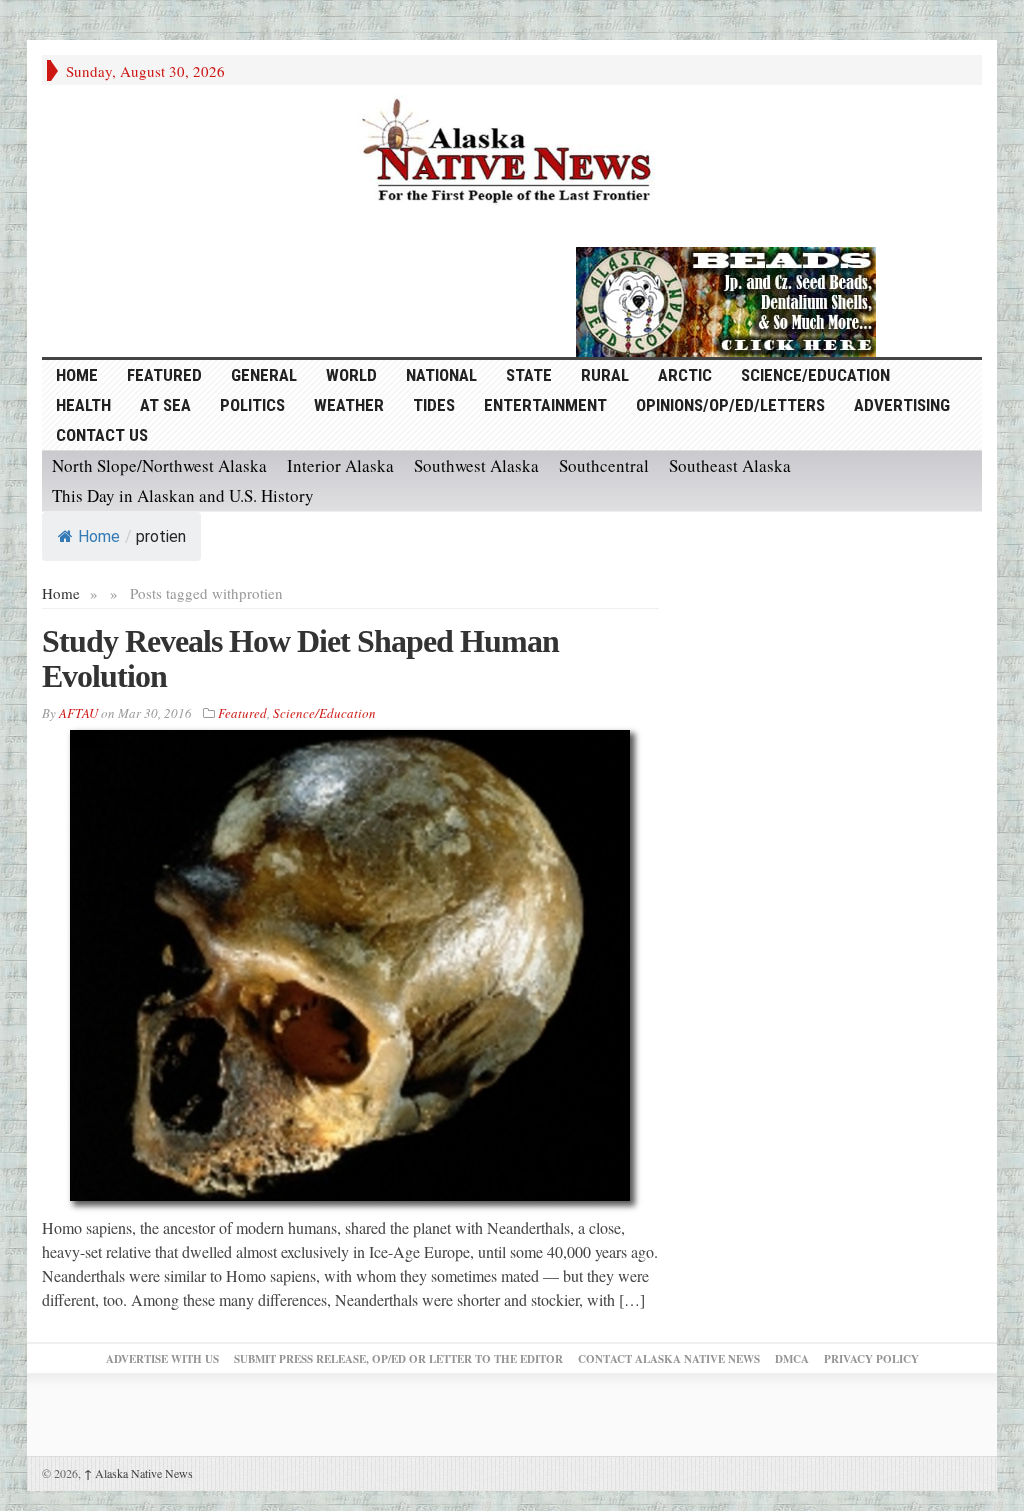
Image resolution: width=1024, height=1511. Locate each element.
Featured (164, 375)
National (441, 375)
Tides (434, 405)
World (351, 375)
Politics (252, 405)
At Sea (165, 405)
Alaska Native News (138, 1473)
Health (83, 405)
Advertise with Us (162, 1359)
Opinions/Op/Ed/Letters (730, 405)
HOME (77, 375)
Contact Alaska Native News (669, 1359)
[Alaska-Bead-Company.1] (726, 299)
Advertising (902, 405)
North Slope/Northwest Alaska (159, 465)
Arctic (685, 375)
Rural (605, 375)
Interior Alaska (340, 465)
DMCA (792, 1359)
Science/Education (815, 375)
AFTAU (78, 713)
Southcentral (604, 465)
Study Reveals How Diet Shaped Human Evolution (300, 658)
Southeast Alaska (730, 465)
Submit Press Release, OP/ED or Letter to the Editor (398, 1359)
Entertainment (545, 405)
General (264, 375)
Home (99, 536)
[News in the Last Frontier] (512, 153)
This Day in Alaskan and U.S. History (183, 495)
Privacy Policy (871, 1359)
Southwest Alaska (476, 465)
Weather (349, 405)
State (529, 375)
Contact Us (102, 435)
